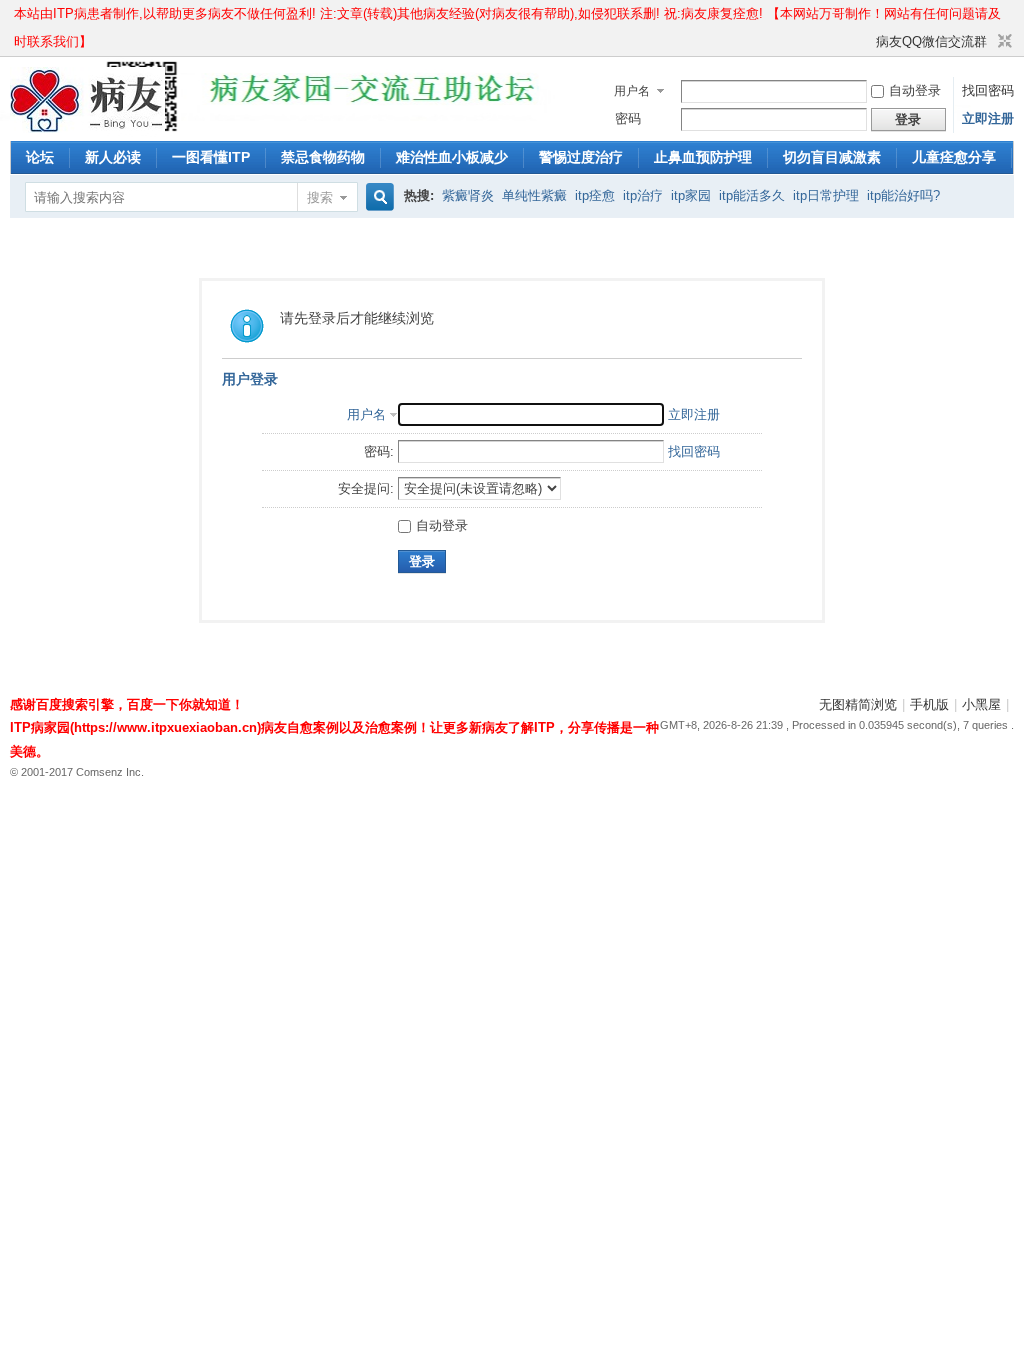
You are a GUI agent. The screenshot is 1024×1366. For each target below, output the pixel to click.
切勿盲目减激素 (832, 157)
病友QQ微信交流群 (931, 41)
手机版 (929, 704)
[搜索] (377, 197)
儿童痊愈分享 (954, 157)
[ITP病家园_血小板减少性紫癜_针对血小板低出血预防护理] (87, 128)
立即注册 (988, 118)
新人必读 (113, 157)
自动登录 (915, 90)
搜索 (320, 197)
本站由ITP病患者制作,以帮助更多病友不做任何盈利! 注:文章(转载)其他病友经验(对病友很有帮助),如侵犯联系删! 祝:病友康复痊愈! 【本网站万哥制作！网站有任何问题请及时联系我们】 (507, 17)
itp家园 (691, 195)
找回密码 (988, 90)
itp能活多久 (752, 195)
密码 (628, 118)
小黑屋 (981, 704)
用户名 (632, 91)
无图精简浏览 (858, 704)
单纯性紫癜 (534, 195)
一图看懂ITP (211, 157)
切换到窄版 (1002, 42)
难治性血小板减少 (452, 157)
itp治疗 (643, 195)
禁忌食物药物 (323, 157)
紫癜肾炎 (468, 195)
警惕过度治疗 (581, 157)
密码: (379, 451)
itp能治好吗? (903, 195)
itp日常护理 (826, 195)
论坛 (40, 157)
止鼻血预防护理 (703, 157)
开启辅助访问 (867, 42)
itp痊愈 (595, 195)
